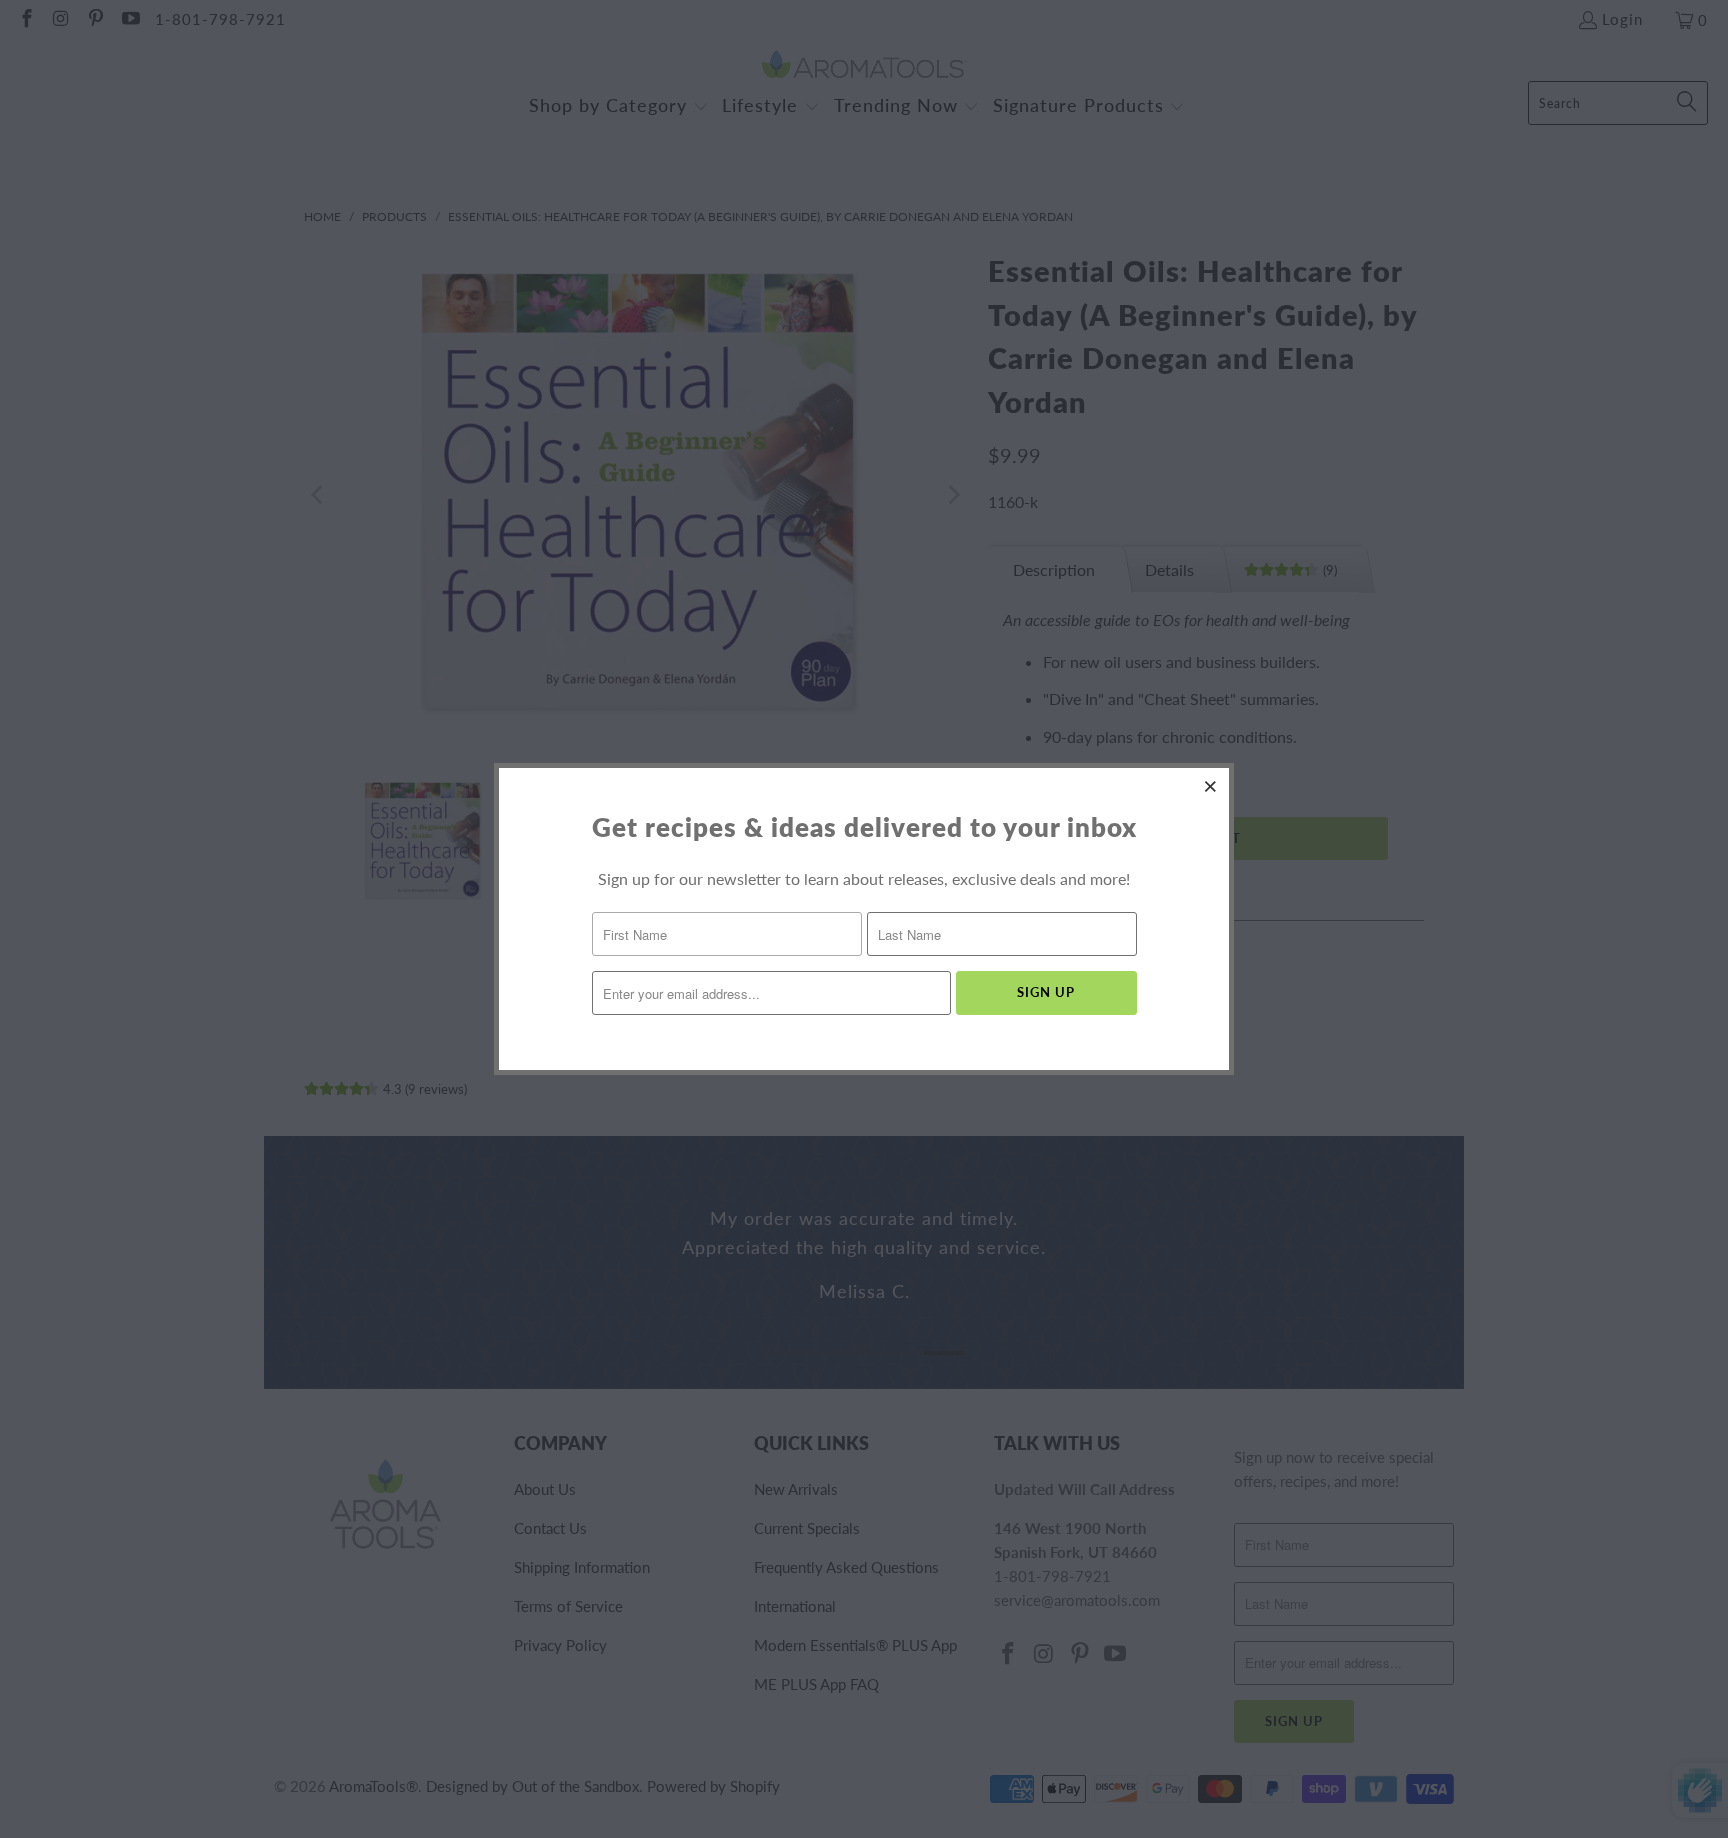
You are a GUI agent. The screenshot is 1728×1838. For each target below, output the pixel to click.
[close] (1211, 786)
